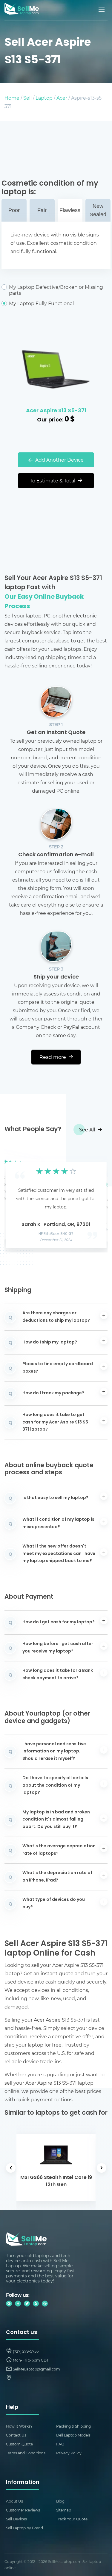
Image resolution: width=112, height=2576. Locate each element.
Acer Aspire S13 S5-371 (56, 411)
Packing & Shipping (73, 2426)
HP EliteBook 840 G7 (56, 1234)
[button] (18, 1199)
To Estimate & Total (53, 480)
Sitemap (64, 2510)
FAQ (60, 2444)
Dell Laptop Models (73, 2435)
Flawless (70, 210)
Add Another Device (59, 460)
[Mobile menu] (102, 9)
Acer (62, 98)
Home (12, 98)
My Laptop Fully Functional (41, 303)
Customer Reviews (23, 2510)
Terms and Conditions (26, 2453)
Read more (53, 1057)
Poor (14, 210)
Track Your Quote (72, 2519)
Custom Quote (19, 2444)
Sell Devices (16, 2519)
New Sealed (98, 210)
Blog (60, 2501)
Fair (42, 210)
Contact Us (16, 2435)
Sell (27, 98)
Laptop (44, 98)
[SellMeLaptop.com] (22, 13)
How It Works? (19, 2426)
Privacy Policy (69, 2453)
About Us (14, 2501)
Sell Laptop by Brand (24, 2528)
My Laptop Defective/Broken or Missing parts (56, 290)
